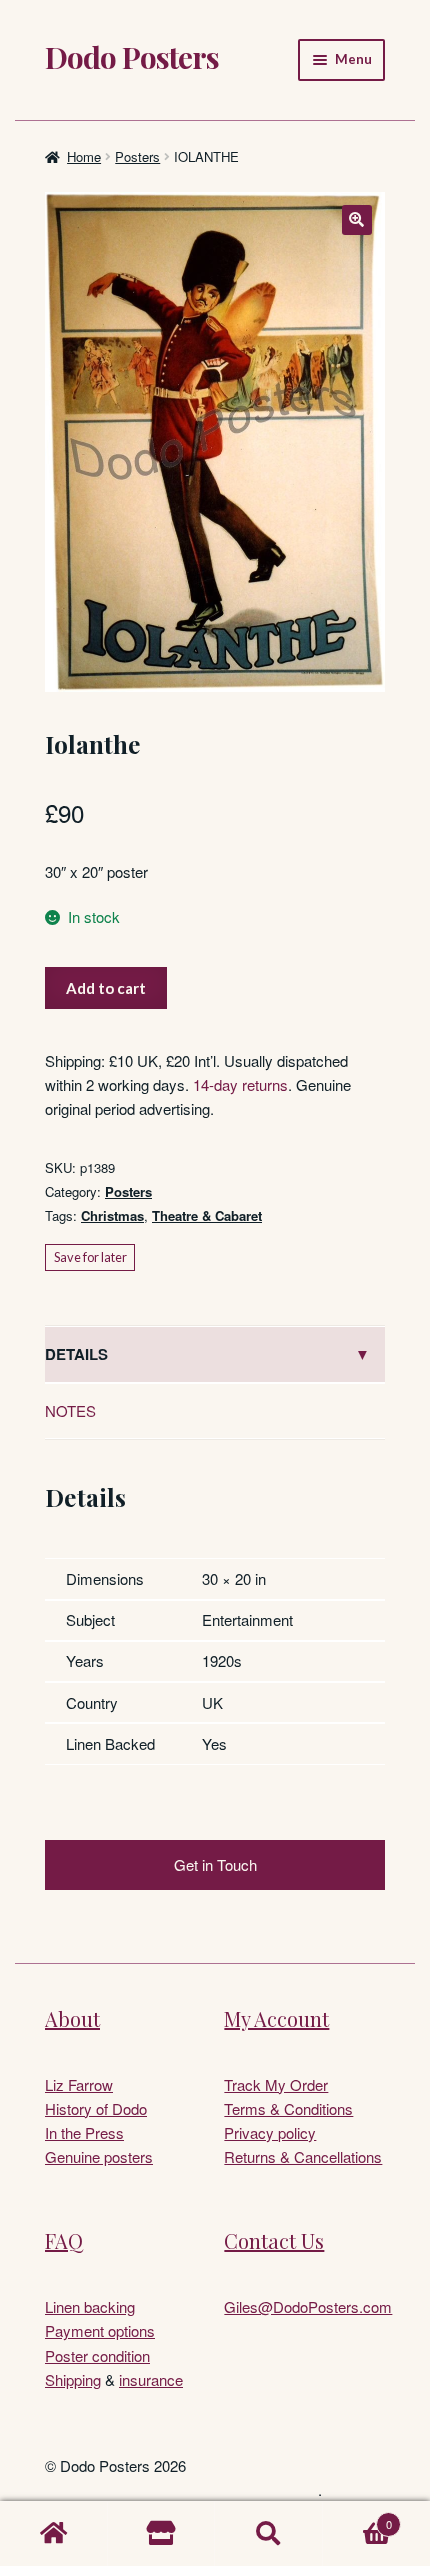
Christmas (112, 1215)
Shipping (73, 2379)
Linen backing (90, 2306)
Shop (162, 2534)
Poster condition (97, 2355)
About (72, 2018)
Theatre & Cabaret (207, 1215)
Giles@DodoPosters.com (308, 2306)
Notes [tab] (70, 1410)
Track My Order (276, 2084)
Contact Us (274, 2240)
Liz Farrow (79, 2084)
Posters (137, 156)
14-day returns (240, 1084)
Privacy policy (270, 2132)
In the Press (84, 2132)
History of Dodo (96, 2108)
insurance (151, 2379)
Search (269, 2534)
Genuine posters (99, 2156)
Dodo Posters (132, 57)
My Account (276, 2018)
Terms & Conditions (288, 2108)
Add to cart (106, 988)
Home (84, 156)
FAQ (64, 2240)
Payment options (100, 2330)
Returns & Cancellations (303, 2156)
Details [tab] (76, 1354)
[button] (357, 220)
